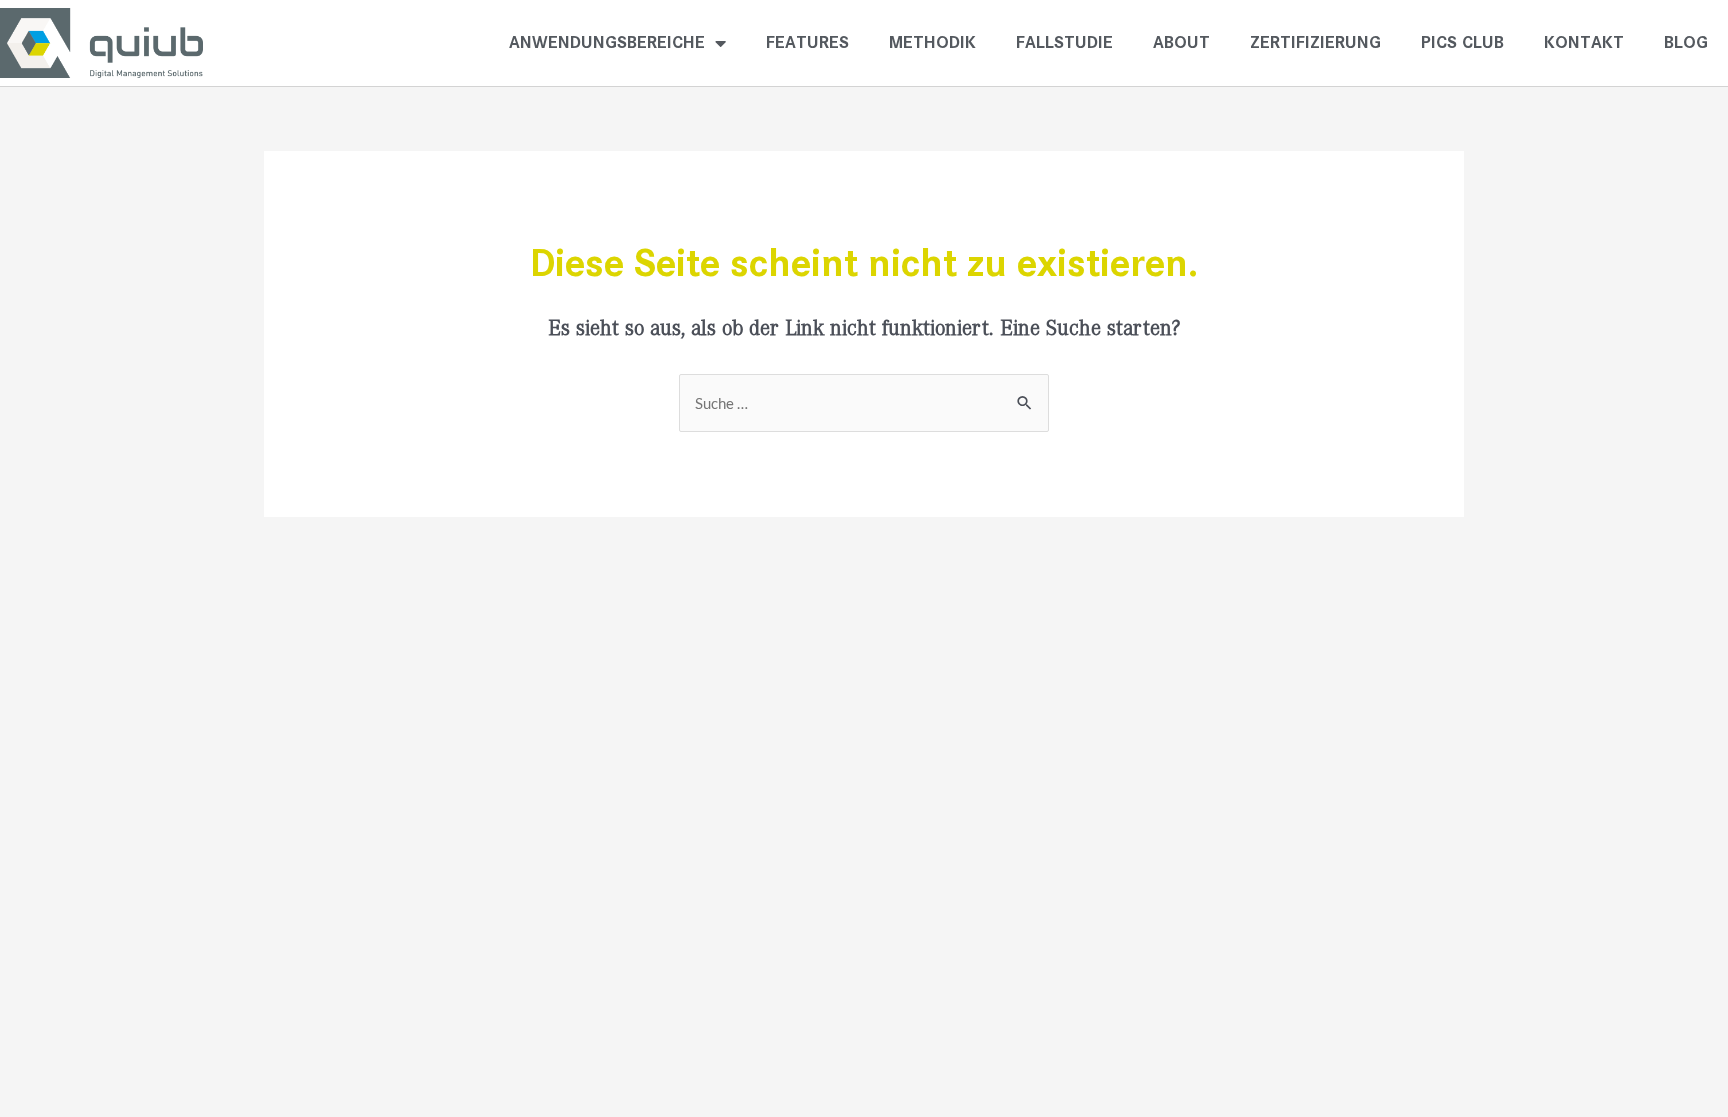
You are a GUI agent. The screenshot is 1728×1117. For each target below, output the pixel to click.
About (1181, 42)
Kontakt (1584, 42)
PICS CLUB (1462, 42)
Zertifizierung (1315, 42)
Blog (1686, 42)
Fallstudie (1064, 42)
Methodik (932, 42)
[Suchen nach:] (864, 404)
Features (807, 42)
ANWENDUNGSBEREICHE (607, 42)
